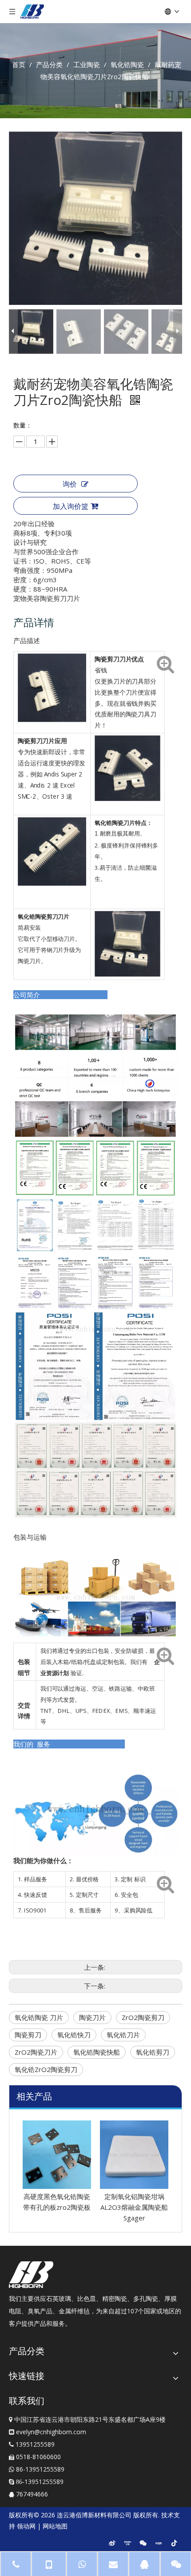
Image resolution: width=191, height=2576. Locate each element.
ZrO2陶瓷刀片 (36, 2052)
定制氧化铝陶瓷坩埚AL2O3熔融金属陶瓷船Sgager (62, 2207)
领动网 (26, 2526)
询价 (70, 484)
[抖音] (174, 2543)
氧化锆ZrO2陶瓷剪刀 (46, 2069)
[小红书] (159, 2543)
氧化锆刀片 (123, 2035)
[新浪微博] (112, 2543)
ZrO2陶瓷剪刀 (143, 2017)
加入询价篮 (71, 506)
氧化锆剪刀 (153, 2052)
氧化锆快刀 (74, 2035)
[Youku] (127, 2543)
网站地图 (55, 2526)
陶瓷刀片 (92, 2017)
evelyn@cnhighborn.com (51, 2432)
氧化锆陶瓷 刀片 (39, 2017)
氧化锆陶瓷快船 (97, 2052)
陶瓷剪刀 (28, 2035)
